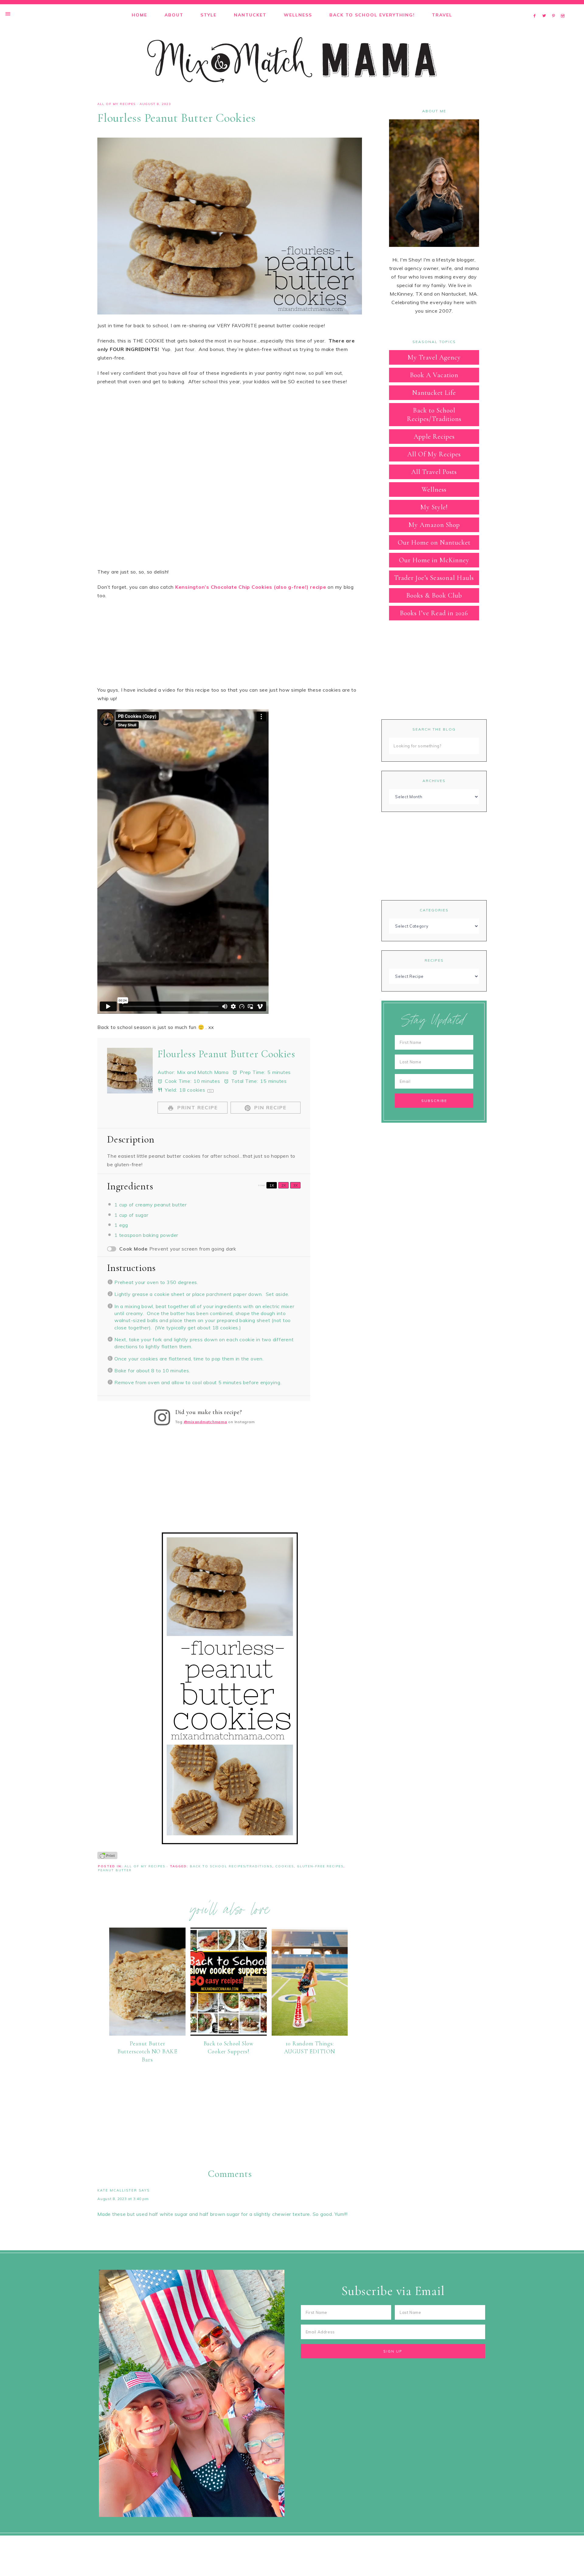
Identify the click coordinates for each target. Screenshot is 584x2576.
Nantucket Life (434, 393)
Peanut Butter (115, 1870)
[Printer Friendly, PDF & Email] (107, 1855)
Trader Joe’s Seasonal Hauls (434, 578)
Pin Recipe (269, 1107)
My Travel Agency (434, 357)
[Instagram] (564, 8)
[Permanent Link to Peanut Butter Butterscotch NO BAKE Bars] (147, 2034)
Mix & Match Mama (292, 60)
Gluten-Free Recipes (320, 1866)
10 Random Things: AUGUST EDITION (310, 2048)
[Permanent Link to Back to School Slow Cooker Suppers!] (229, 2034)
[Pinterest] (555, 8)
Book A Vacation (434, 375)
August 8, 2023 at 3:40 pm (123, 2199)
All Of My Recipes (116, 104)
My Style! (434, 507)
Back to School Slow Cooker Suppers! (229, 2048)
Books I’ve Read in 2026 (434, 613)
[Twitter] (546, 8)
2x (284, 1185)
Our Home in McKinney (434, 560)
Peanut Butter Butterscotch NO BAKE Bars (147, 2051)
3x (295, 1185)
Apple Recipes (434, 437)
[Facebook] (536, 8)
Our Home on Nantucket (434, 542)
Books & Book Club (434, 595)
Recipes (434, 960)
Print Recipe (197, 1107)
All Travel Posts (434, 472)
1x (272, 1185)
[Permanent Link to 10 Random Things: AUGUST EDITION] (310, 2034)
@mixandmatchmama (205, 1422)
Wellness (434, 490)
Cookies (285, 1866)
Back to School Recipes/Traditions (231, 1866)
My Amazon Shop (434, 525)
